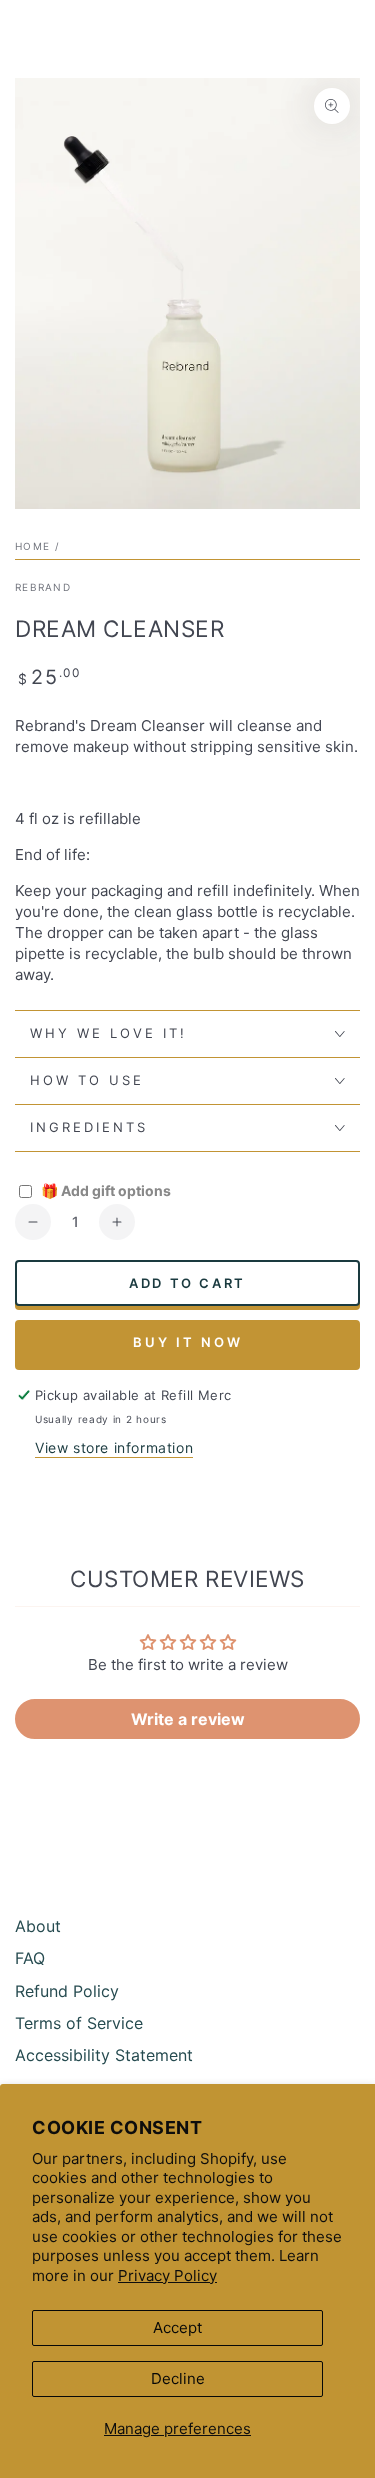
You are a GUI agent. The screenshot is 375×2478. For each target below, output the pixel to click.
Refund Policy (67, 1991)
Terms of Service (79, 2023)
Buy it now (188, 1342)
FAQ (30, 1958)
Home (32, 546)
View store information (114, 1447)
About (38, 1926)
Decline (178, 2378)
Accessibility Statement (104, 2055)
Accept (177, 2327)
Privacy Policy (167, 2275)
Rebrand (43, 587)
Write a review (188, 1719)
